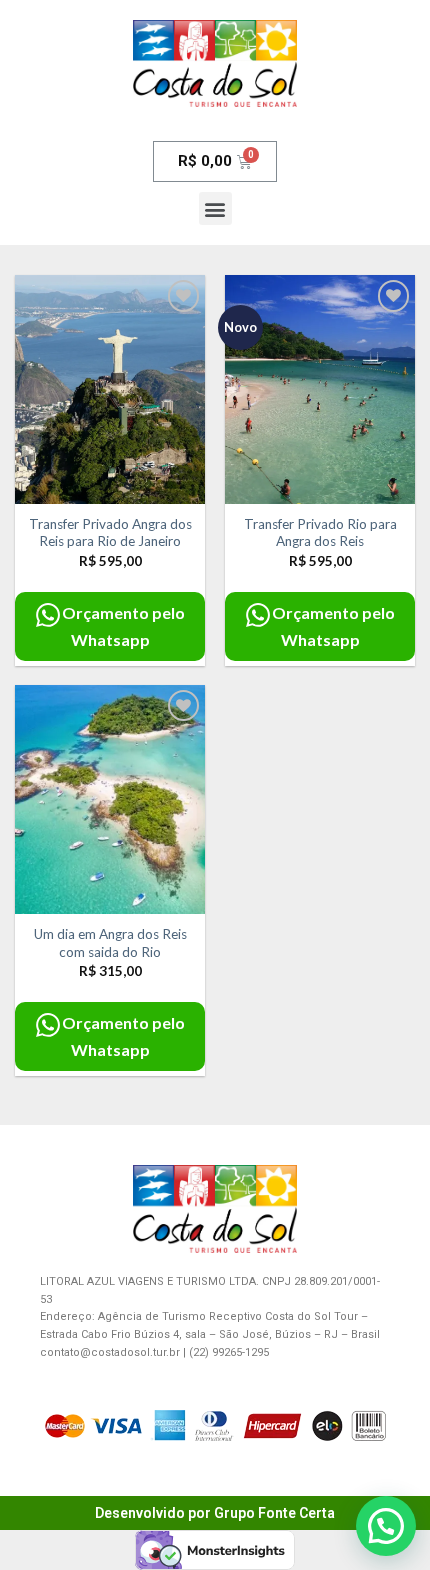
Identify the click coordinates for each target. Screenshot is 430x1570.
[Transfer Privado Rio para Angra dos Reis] (320, 389)
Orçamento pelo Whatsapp (123, 626)
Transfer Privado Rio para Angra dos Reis (320, 533)
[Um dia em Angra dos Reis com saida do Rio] (110, 799)
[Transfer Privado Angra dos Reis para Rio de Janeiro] (110, 389)
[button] (215, 208)
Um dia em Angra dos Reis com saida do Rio (110, 943)
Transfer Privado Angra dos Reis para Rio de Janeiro (110, 533)
